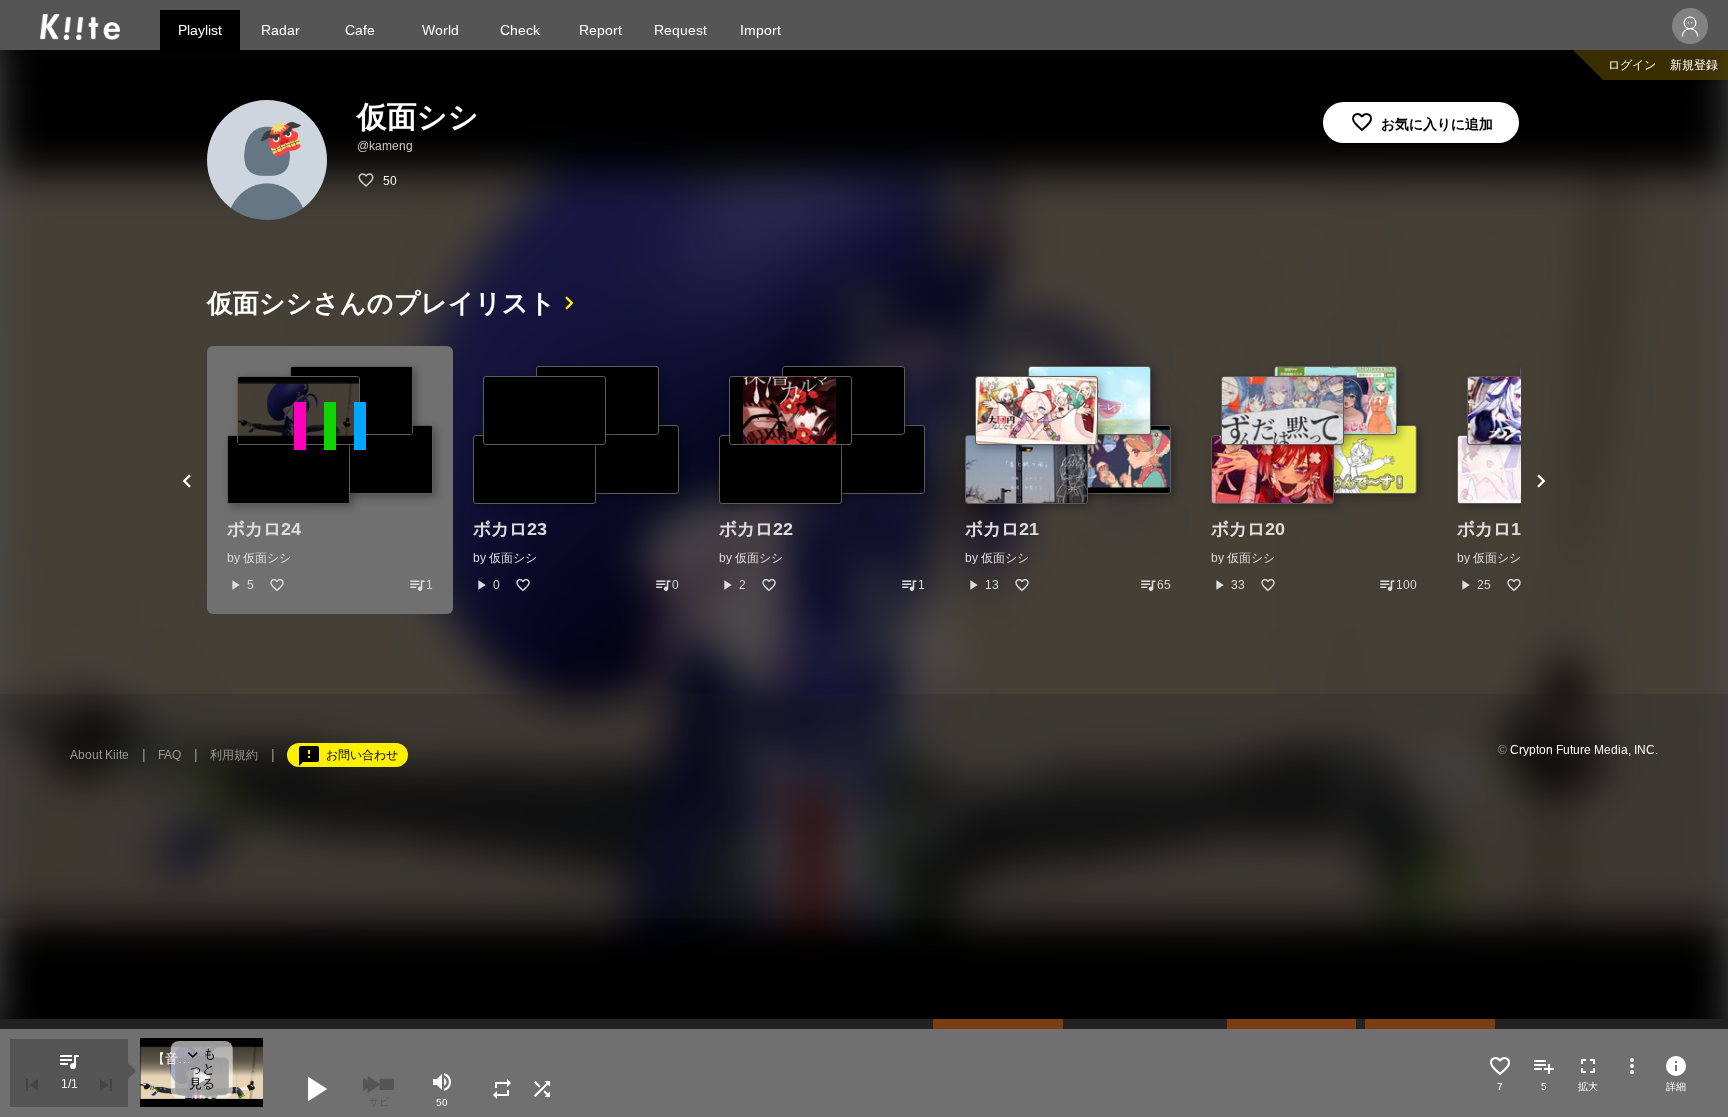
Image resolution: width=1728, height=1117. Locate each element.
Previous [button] (187, 480)
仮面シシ (267, 558)
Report (600, 30)
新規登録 (1694, 65)
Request (680, 30)
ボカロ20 (1248, 529)
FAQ (169, 755)
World (440, 30)
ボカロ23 (510, 529)
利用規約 (234, 755)
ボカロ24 (264, 529)
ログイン (1632, 65)
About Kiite (99, 755)
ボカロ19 (1494, 529)
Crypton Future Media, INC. (1584, 750)
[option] (330, 480)
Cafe (360, 30)
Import (760, 30)
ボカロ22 (756, 529)
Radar (280, 30)
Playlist (200, 30)
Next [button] (1541, 480)
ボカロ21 (1002, 529)
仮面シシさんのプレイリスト (381, 303)
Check (520, 30)
